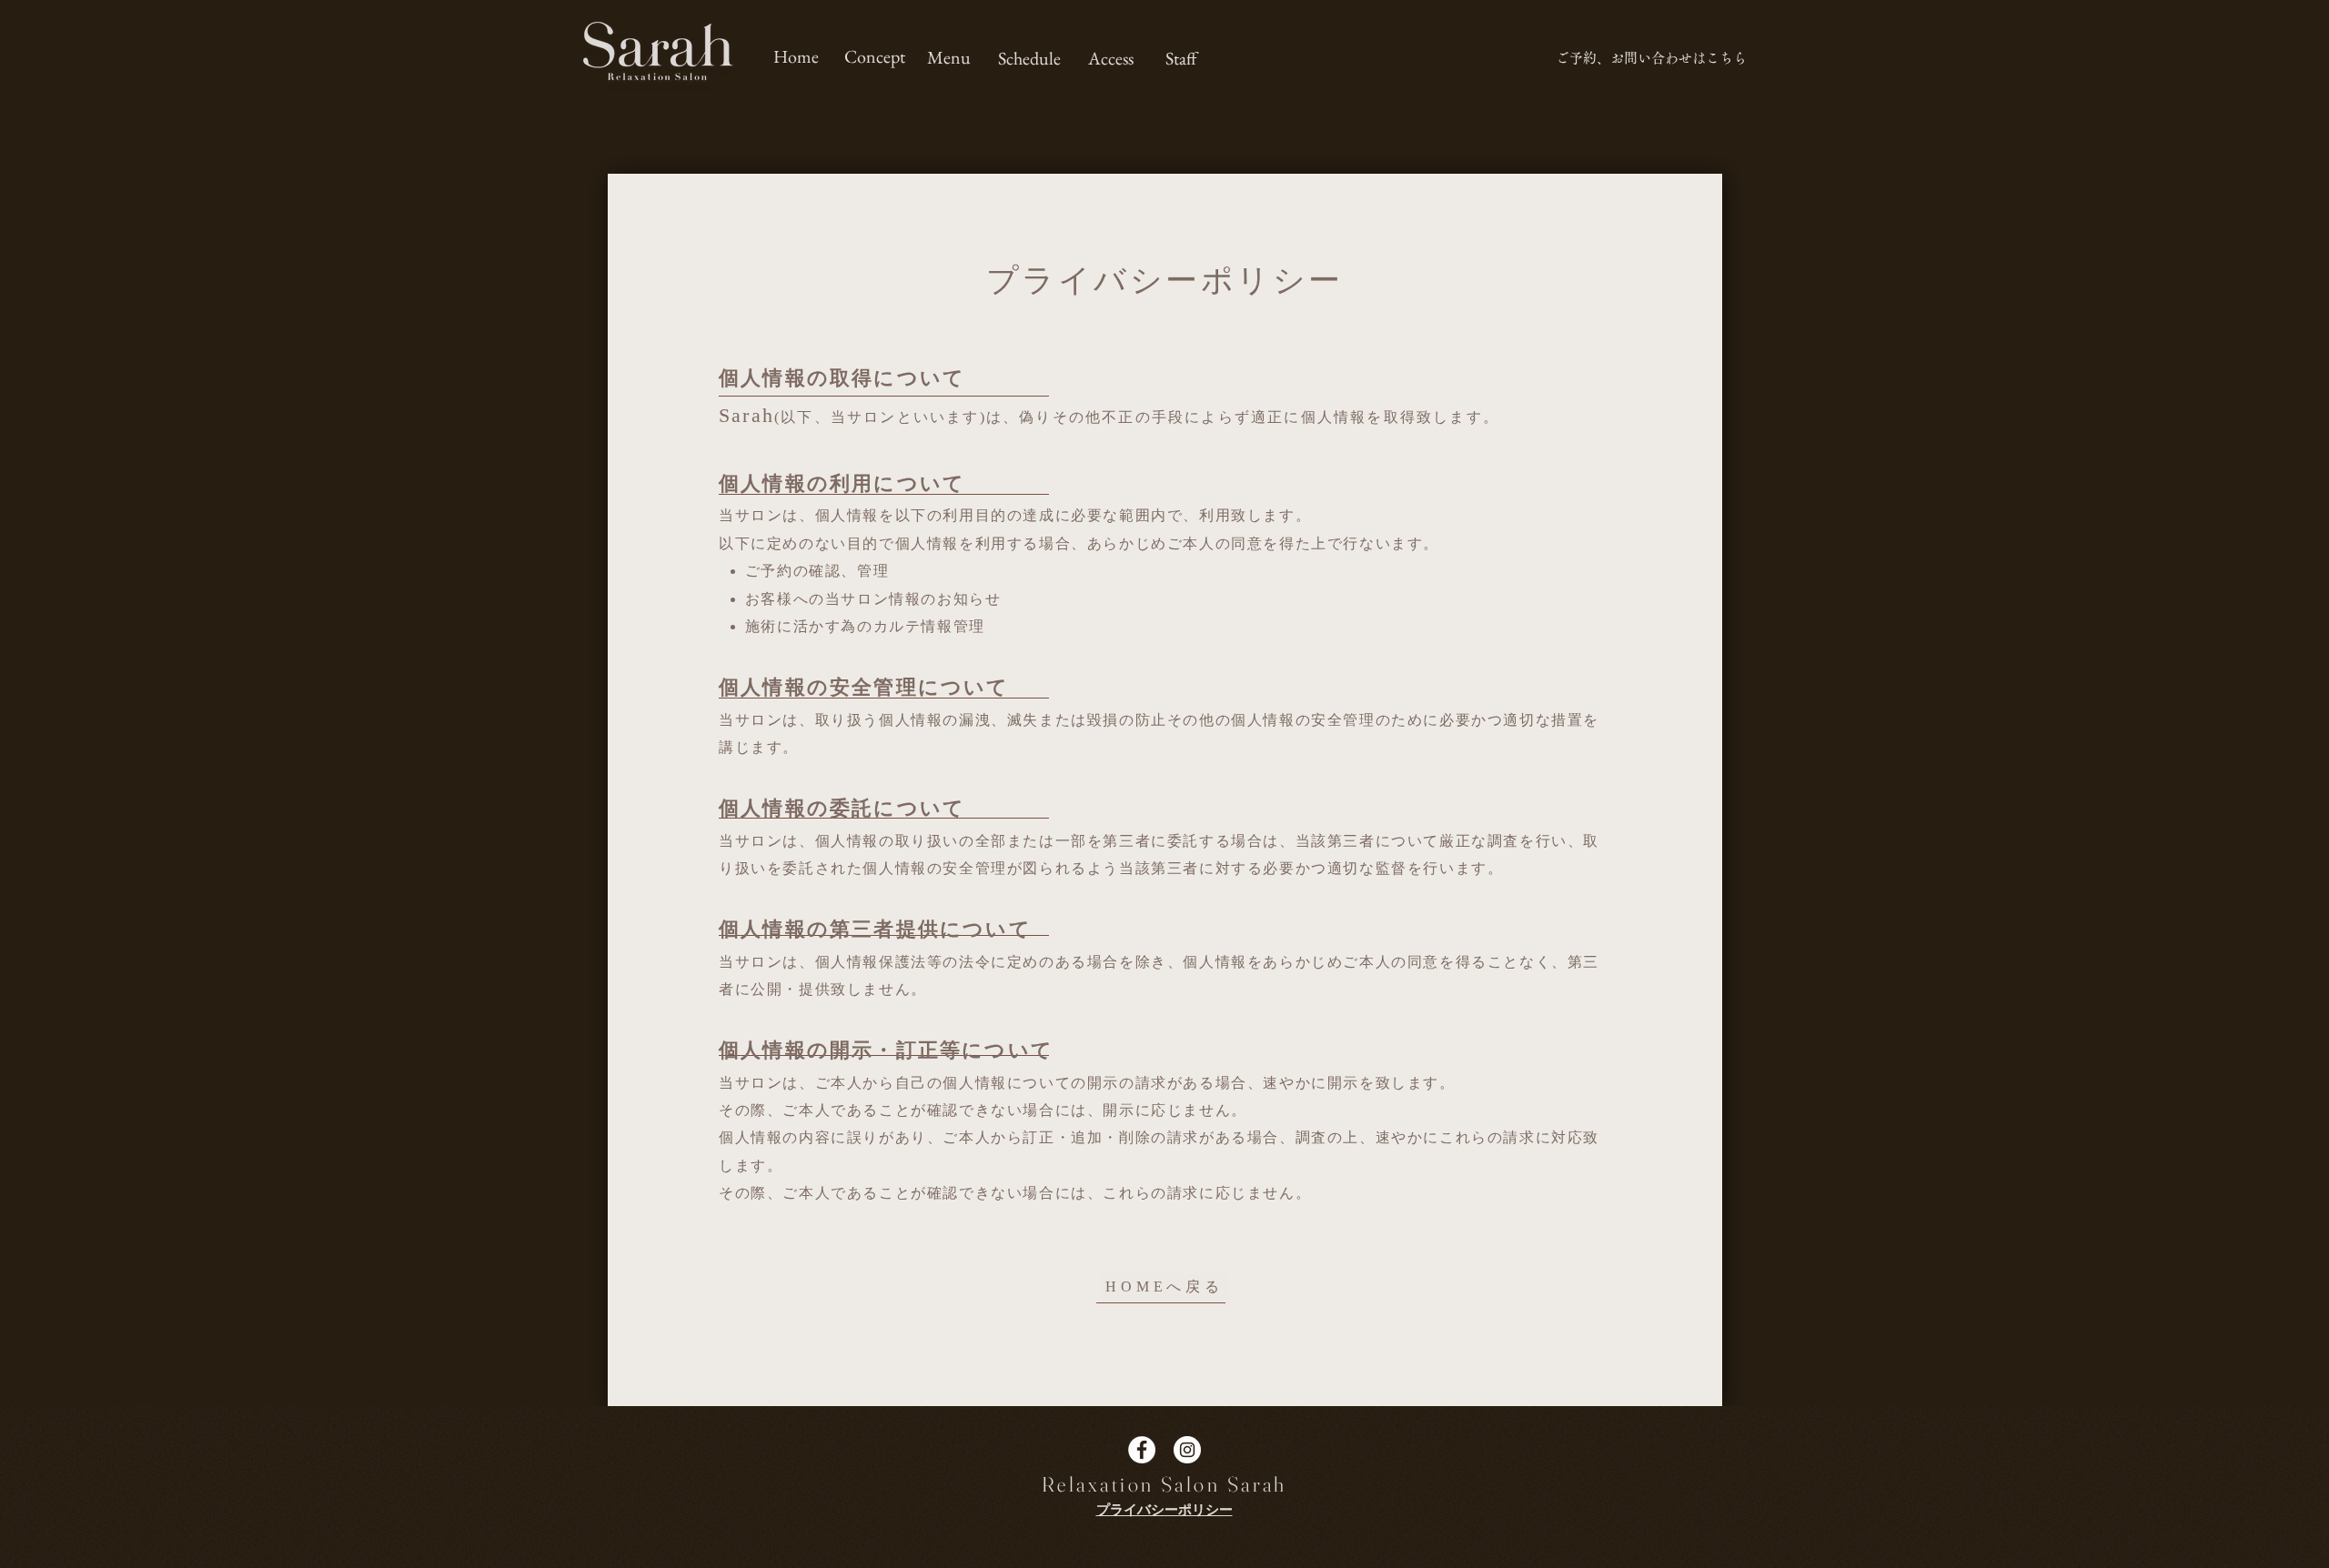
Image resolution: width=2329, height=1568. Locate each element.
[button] (1029, 58)
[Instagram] (1187, 1450)
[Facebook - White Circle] (1142, 1450)
